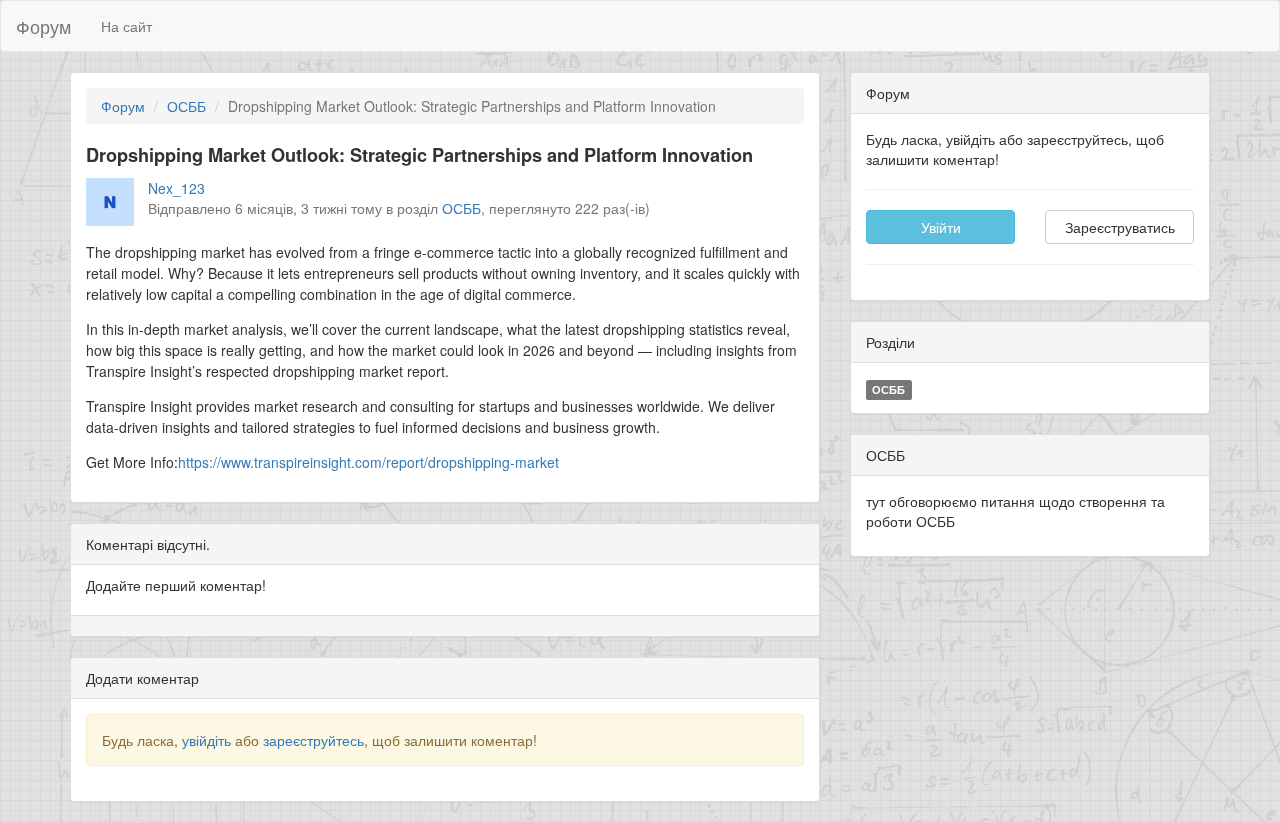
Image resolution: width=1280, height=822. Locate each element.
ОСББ (186, 106)
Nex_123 (176, 188)
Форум (43, 26)
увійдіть (206, 740)
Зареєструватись (1120, 227)
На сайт (126, 26)
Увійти (941, 227)
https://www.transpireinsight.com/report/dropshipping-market (368, 462)
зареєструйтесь (313, 740)
